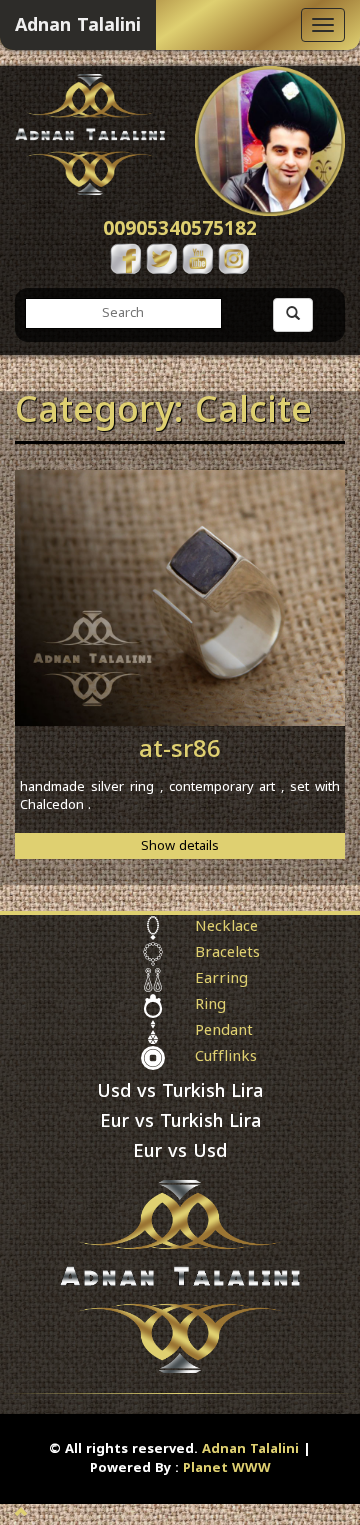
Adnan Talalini (250, 1448)
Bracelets (227, 954)
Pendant (224, 1032)
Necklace (226, 928)
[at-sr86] (180, 597)
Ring (210, 1006)
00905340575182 (180, 229)
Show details (180, 845)
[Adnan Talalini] (90, 130)
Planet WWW (227, 1467)
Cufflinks (226, 1058)
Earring (221, 980)
